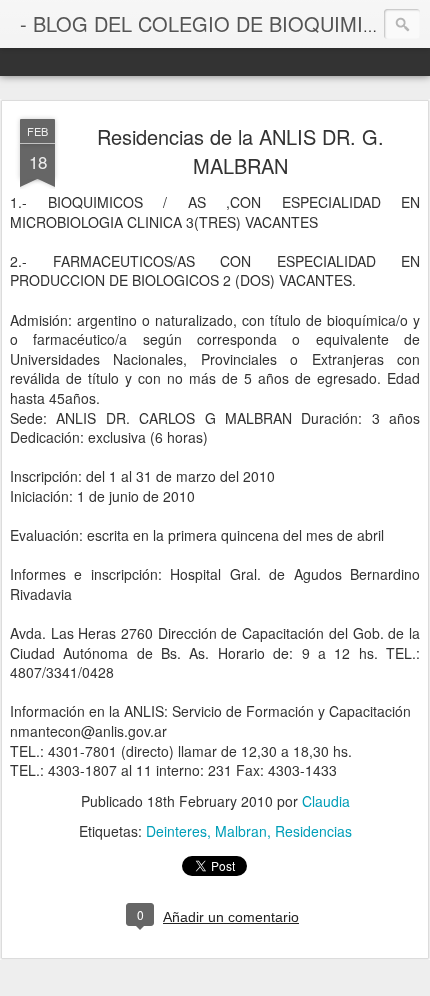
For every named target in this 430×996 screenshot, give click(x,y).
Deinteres (176, 831)
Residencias (313, 831)
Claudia (326, 801)
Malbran (241, 831)
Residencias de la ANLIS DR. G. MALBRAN (240, 151)
